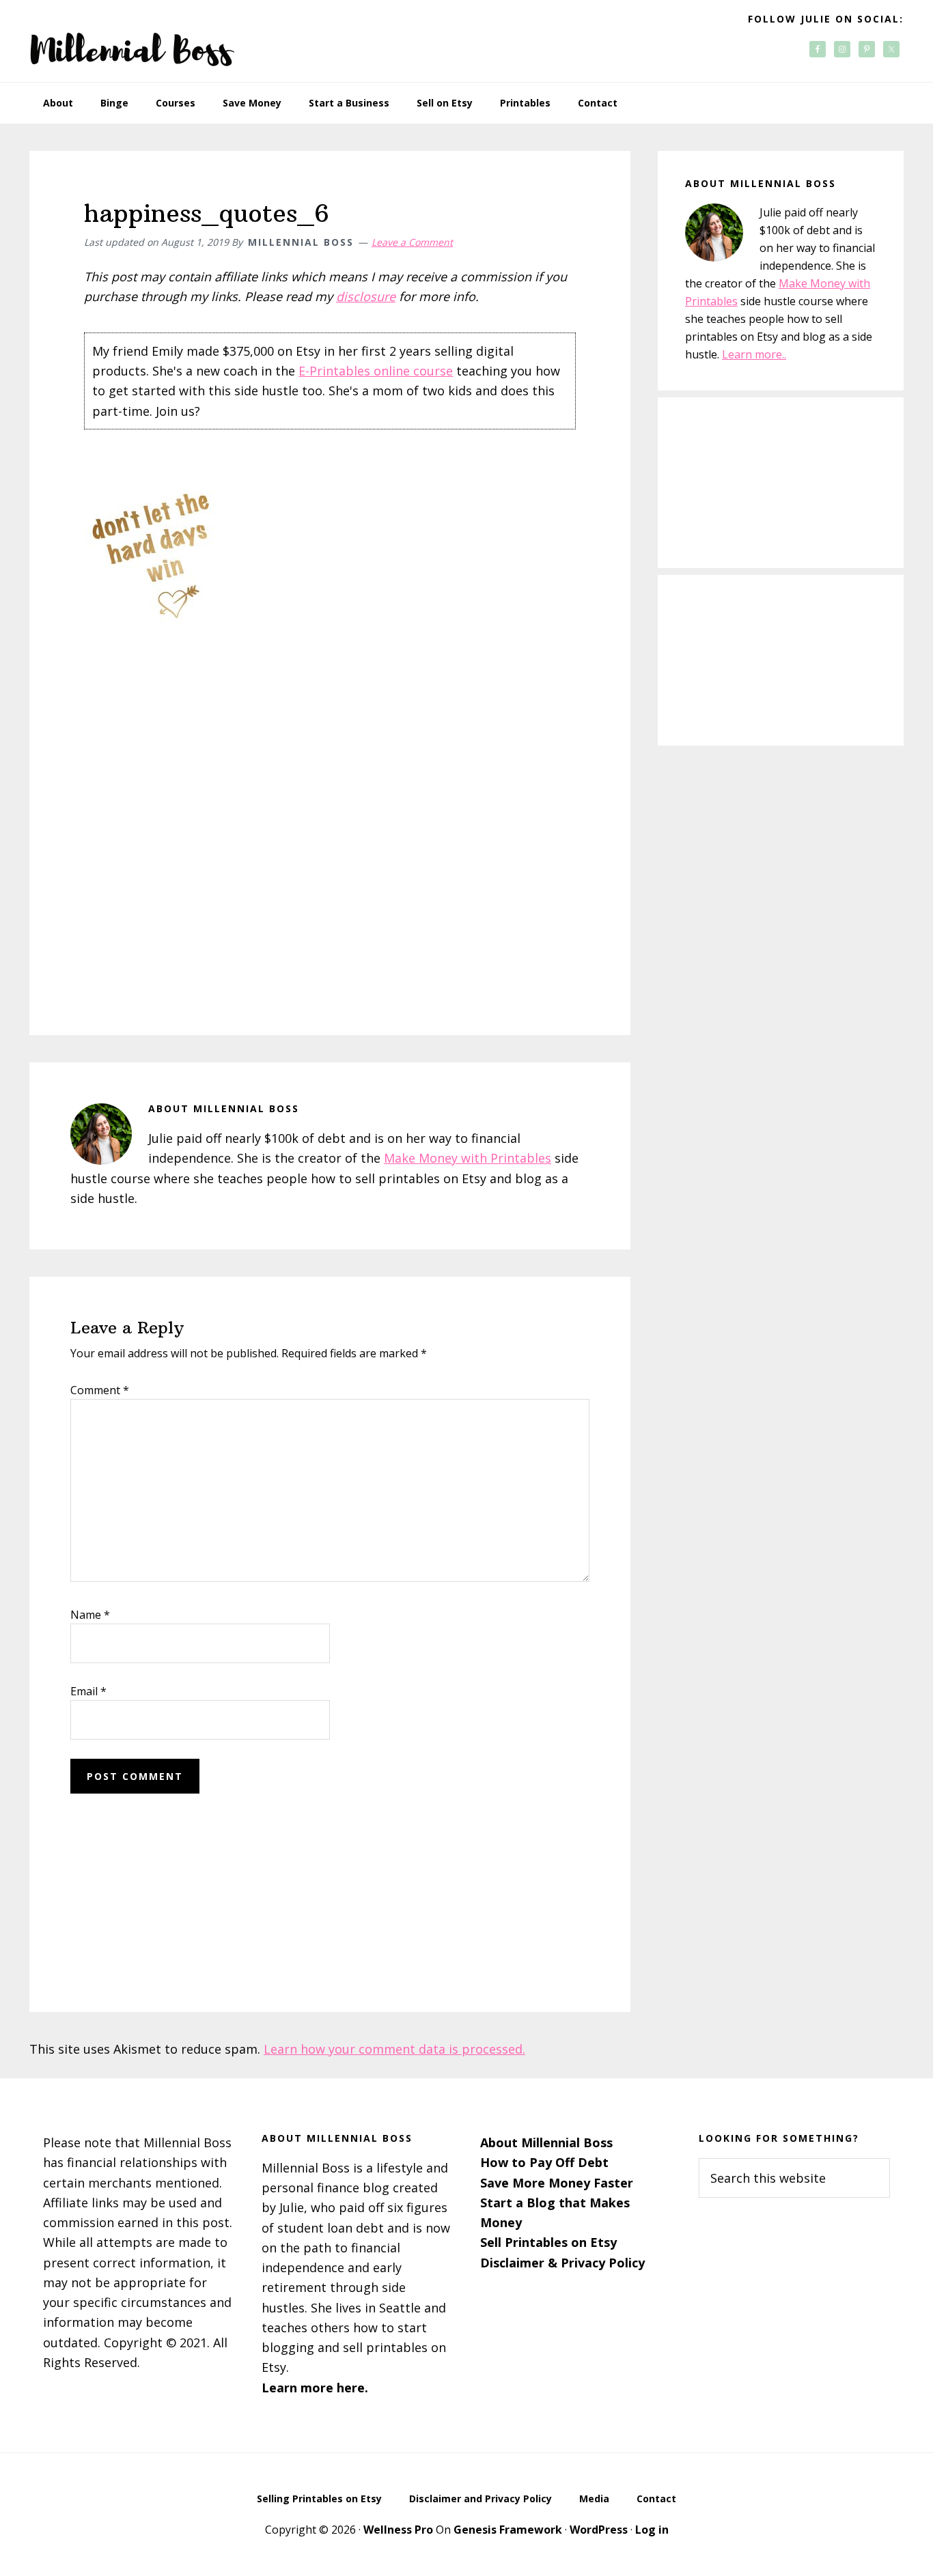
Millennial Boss (132, 41)
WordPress (599, 2530)
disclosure (366, 296)
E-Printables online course (376, 371)
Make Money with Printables (468, 1158)
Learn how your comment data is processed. (394, 2049)
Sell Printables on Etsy (548, 2242)
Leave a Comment (412, 242)
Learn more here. (315, 2388)
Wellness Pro (398, 2530)
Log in (652, 2530)
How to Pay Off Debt (544, 2162)
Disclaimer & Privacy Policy (562, 2263)
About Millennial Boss (546, 2142)
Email (88, 1691)
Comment (100, 1390)
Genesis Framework (508, 2530)
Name (90, 1615)
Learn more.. (754, 354)
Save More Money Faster (557, 2183)
